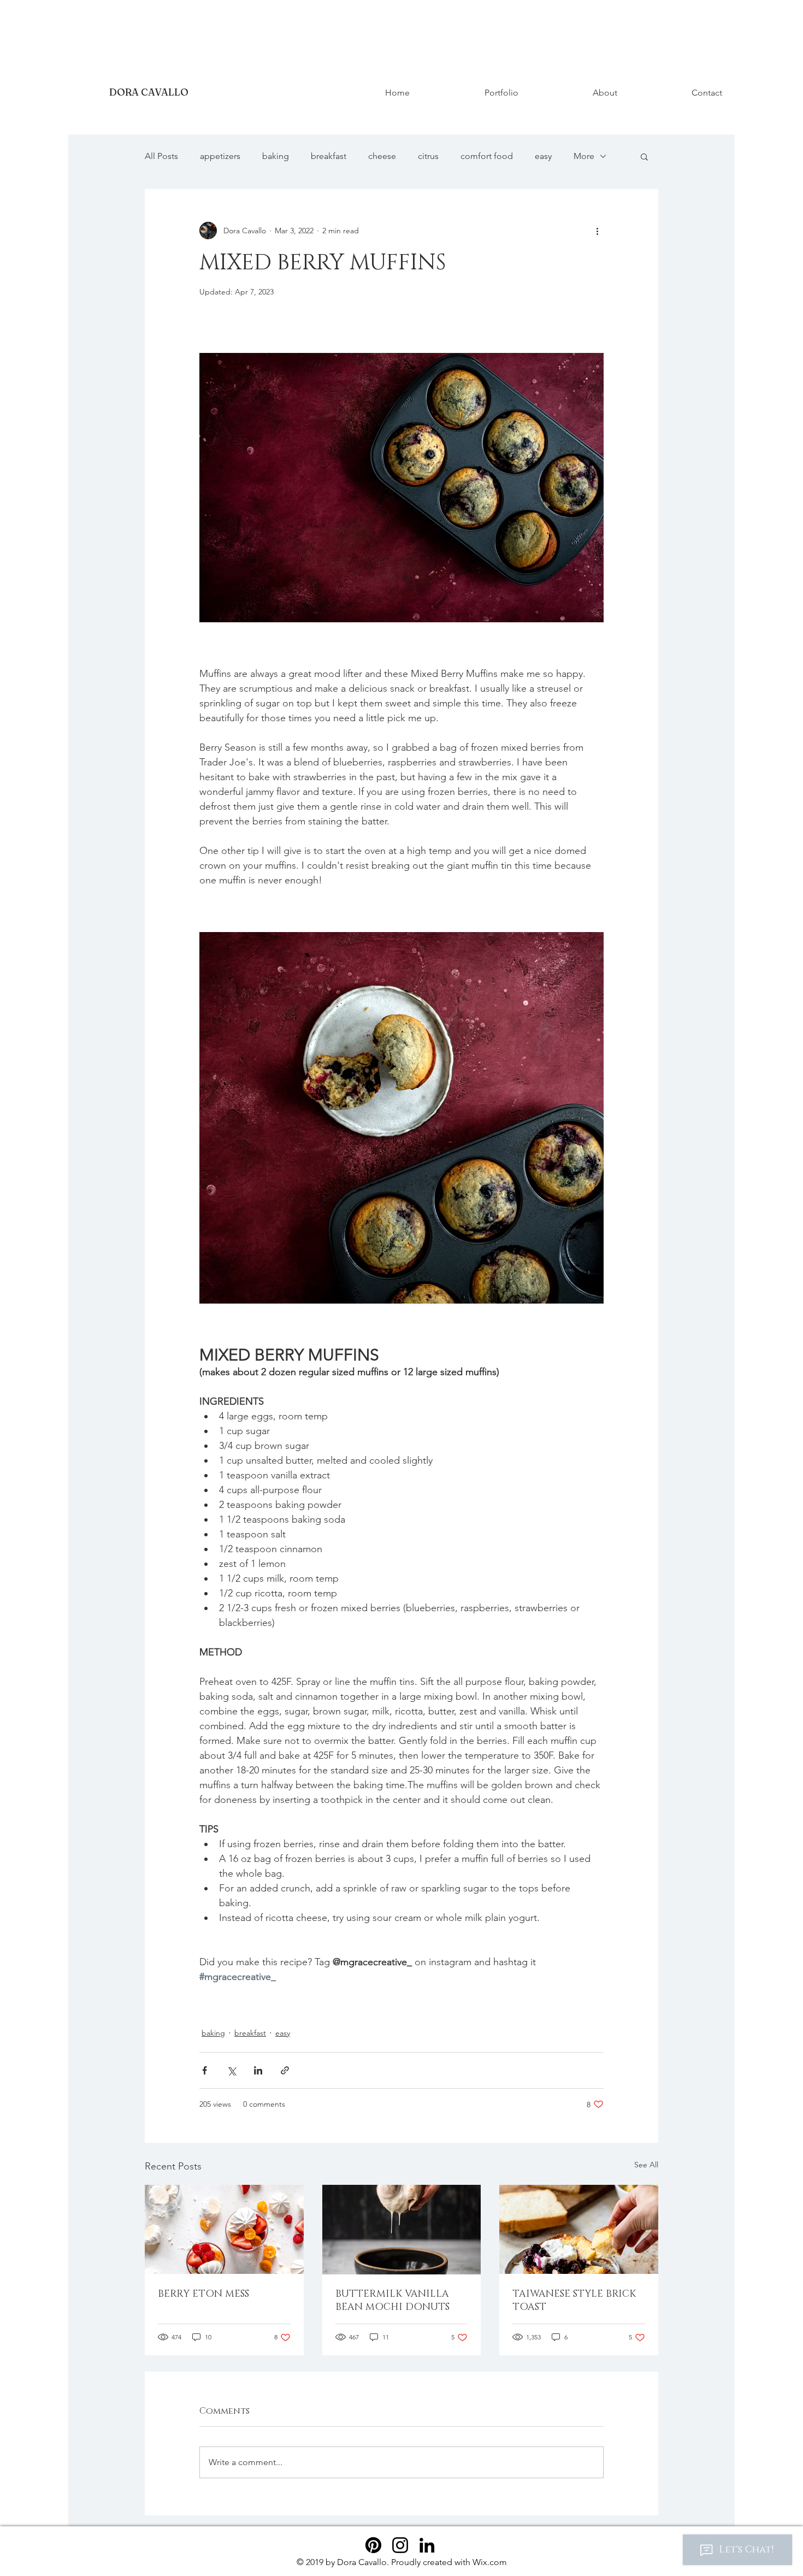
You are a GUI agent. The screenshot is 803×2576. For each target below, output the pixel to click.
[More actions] (597, 231)
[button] (644, 156)
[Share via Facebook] (205, 2070)
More (584, 156)
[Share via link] (285, 2070)
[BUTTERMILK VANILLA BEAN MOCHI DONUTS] (402, 2230)
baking (276, 156)
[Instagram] (400, 2545)
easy (543, 156)
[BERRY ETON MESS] (224, 2229)
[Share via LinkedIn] (258, 2070)
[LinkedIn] (427, 2545)
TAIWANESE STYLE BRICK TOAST (574, 2301)
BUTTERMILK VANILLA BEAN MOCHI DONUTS (392, 2301)
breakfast (329, 156)
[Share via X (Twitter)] (231, 2070)
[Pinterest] (373, 2545)
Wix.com (490, 2562)
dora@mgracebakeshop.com (91, 69)
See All (646, 2165)
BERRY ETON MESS (203, 2294)
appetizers (220, 156)
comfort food (487, 156)
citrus (428, 156)
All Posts (161, 156)
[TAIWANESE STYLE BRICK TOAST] (579, 2229)
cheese (382, 156)
